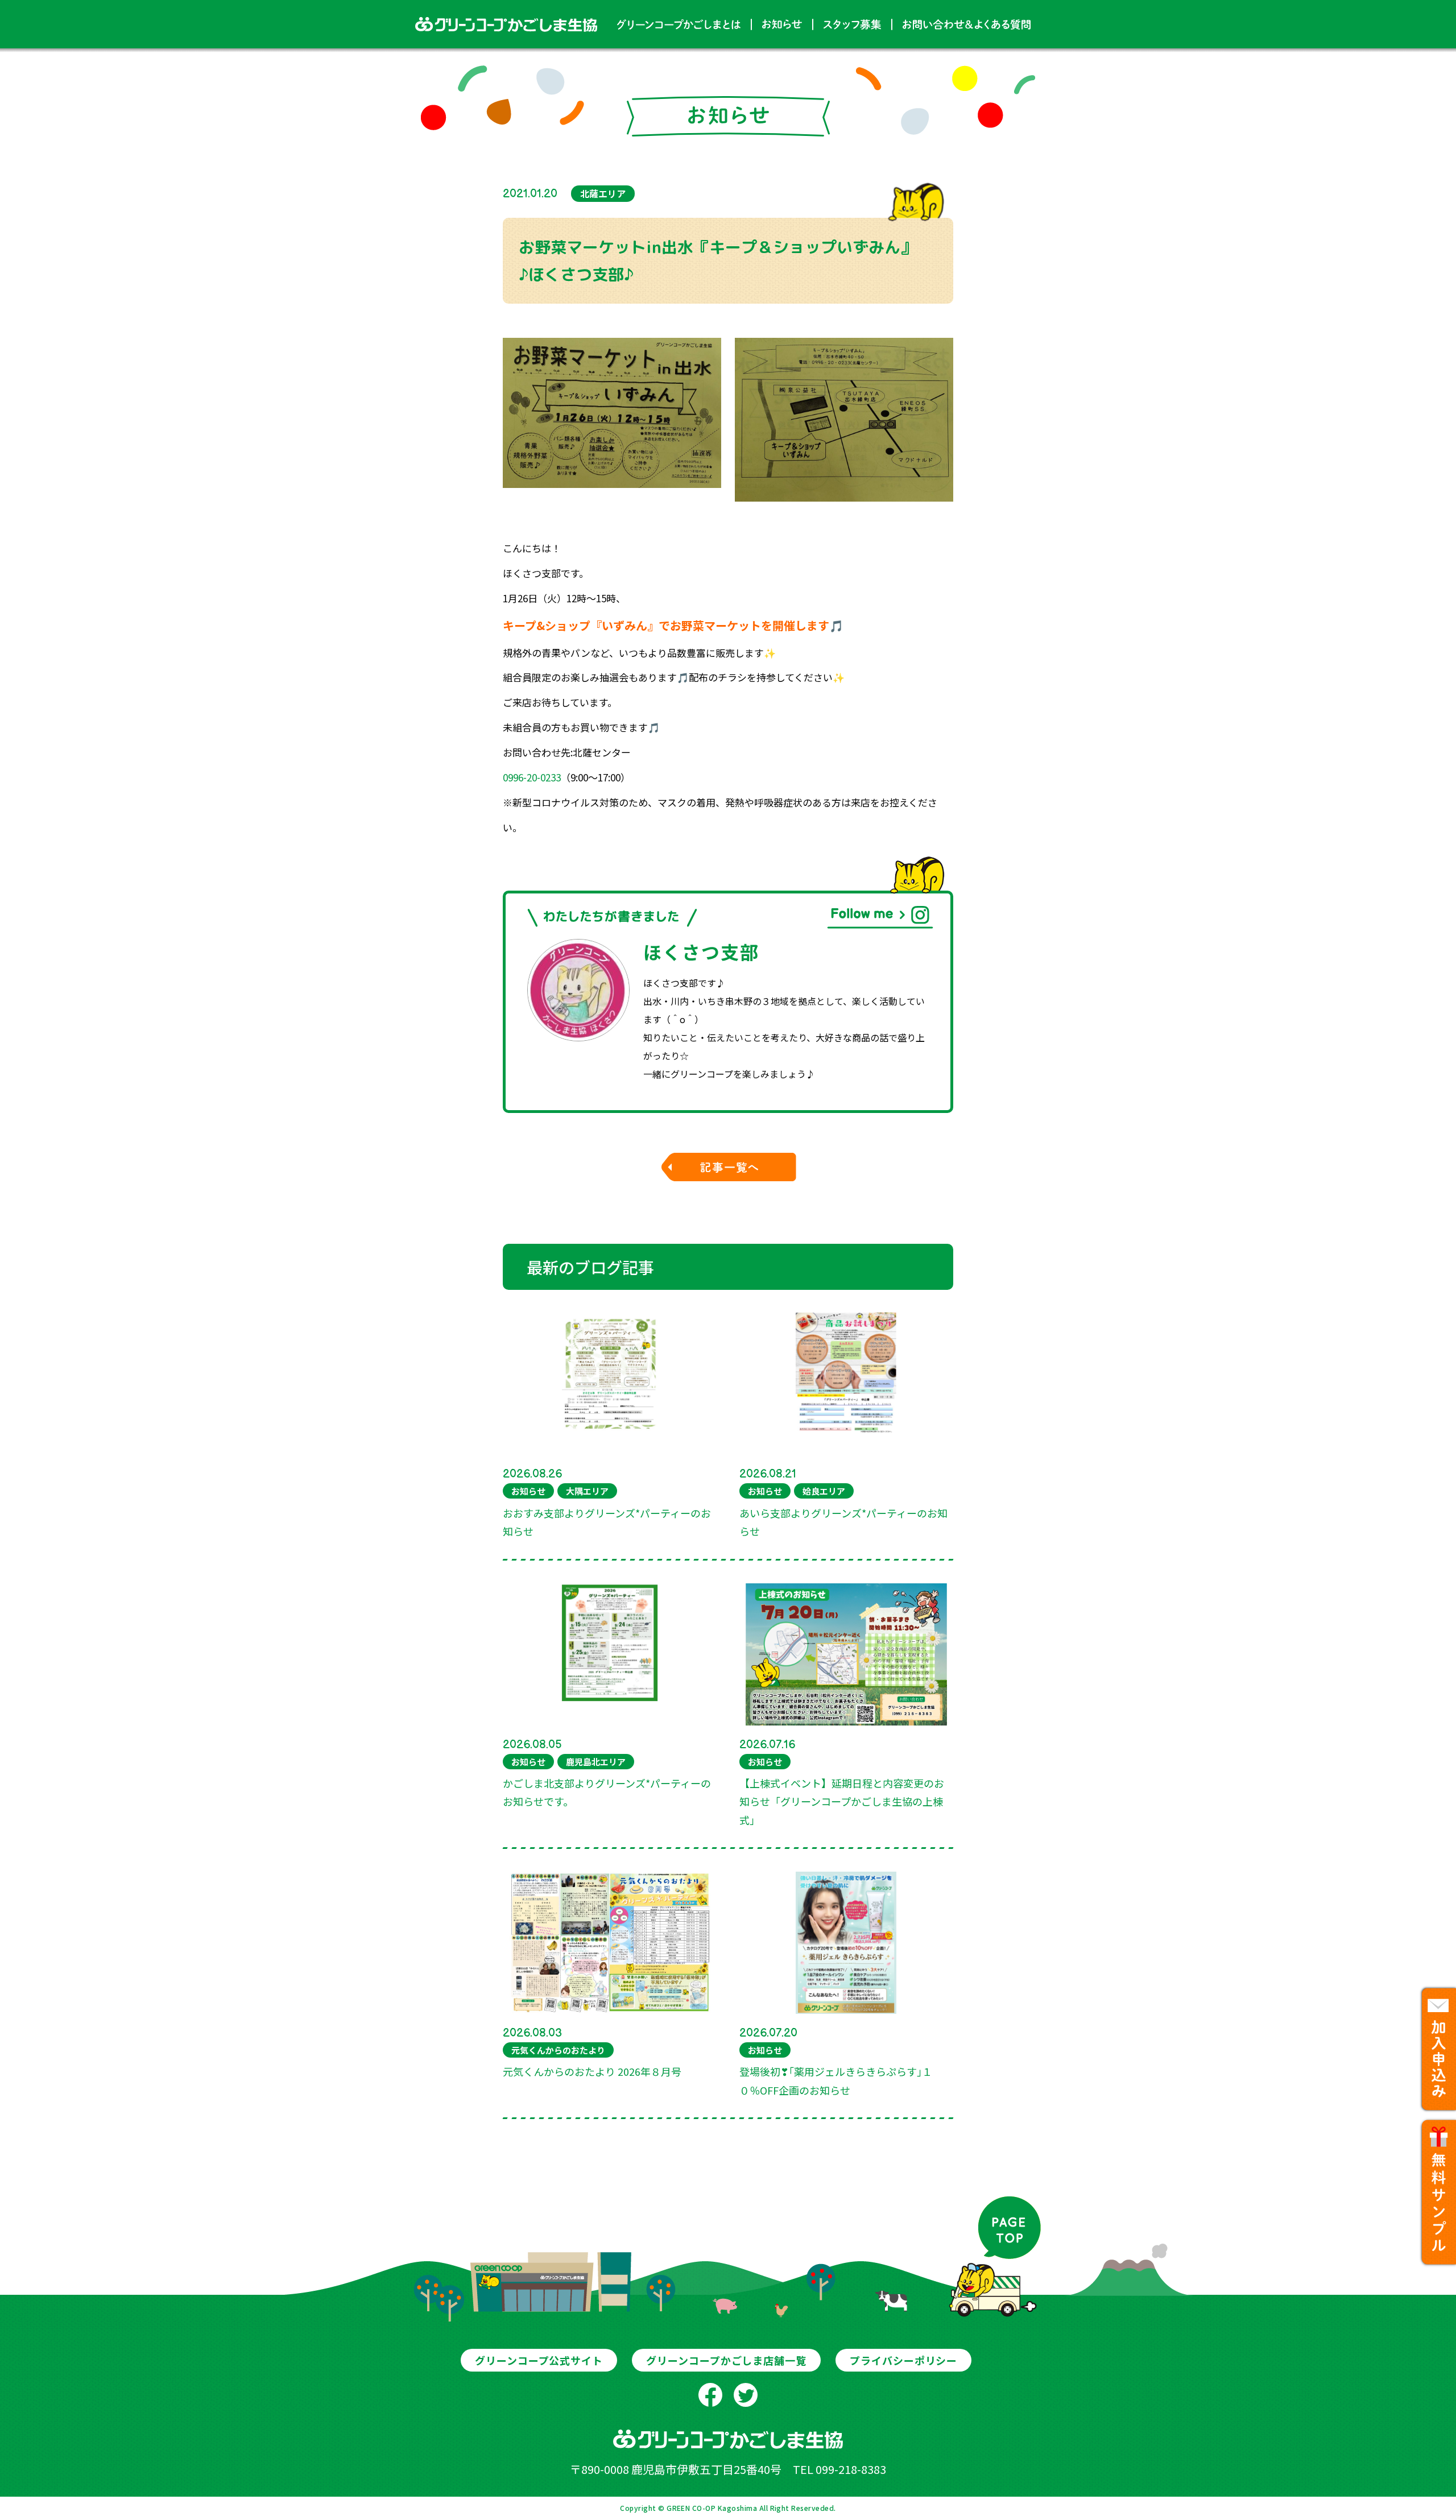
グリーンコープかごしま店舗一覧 (726, 2360)
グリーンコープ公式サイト (539, 2360)
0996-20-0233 (532, 777)
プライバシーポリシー (903, 2360)
